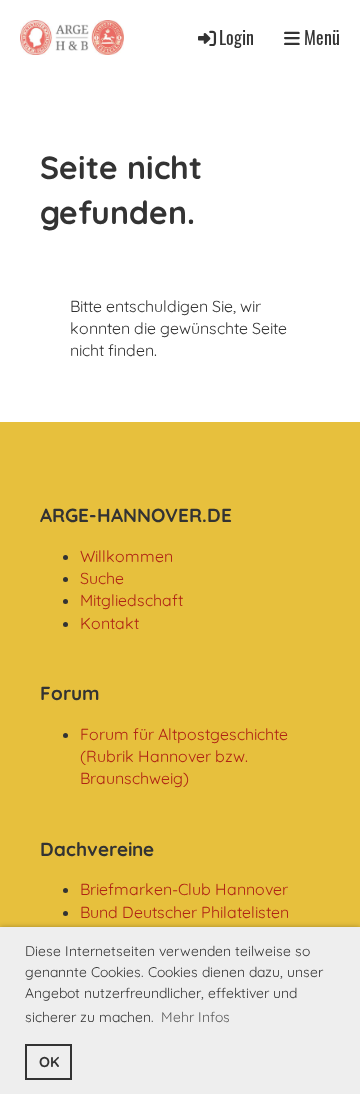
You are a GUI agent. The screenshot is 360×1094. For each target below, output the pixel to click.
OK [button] (49, 1062)
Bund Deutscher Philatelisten (184, 912)
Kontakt (109, 623)
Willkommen (126, 556)
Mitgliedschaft (131, 600)
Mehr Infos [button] (195, 1017)
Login (236, 37)
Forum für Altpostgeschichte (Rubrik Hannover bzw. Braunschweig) (184, 756)
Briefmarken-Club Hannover (184, 889)
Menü (320, 37)
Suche (102, 578)
